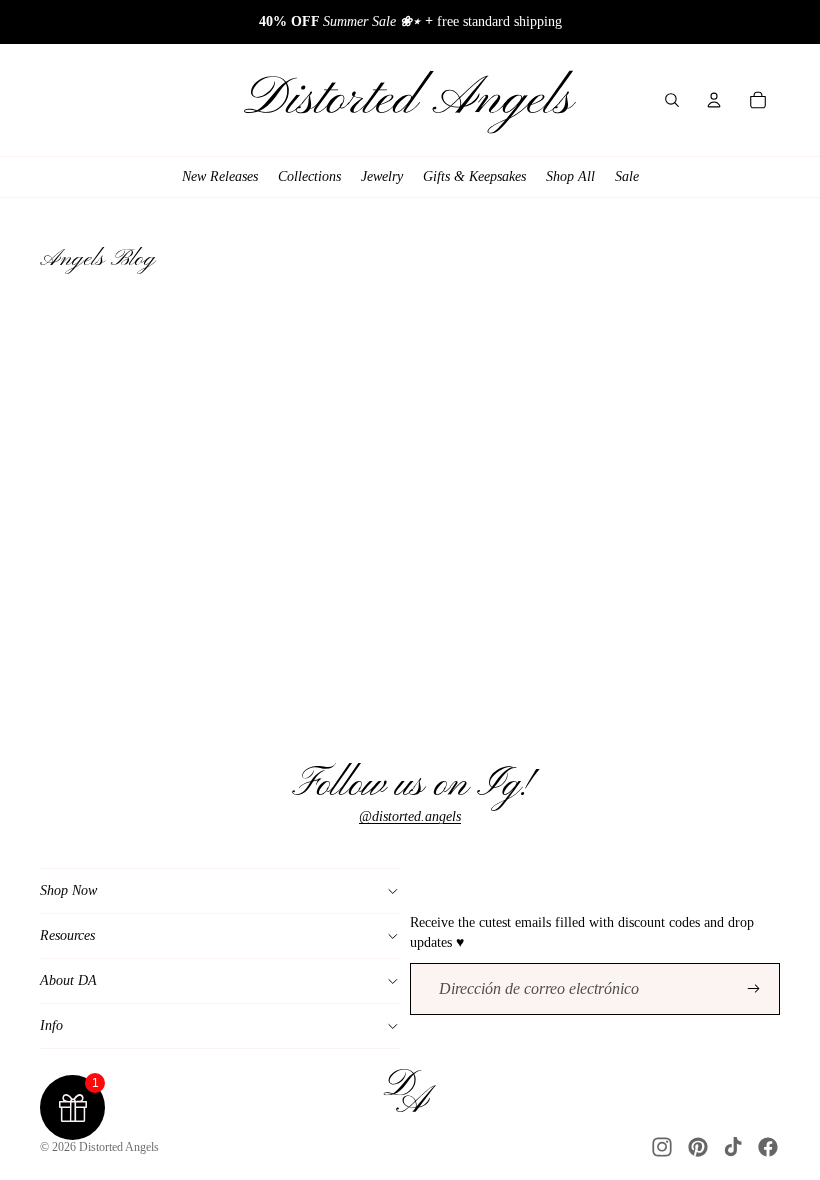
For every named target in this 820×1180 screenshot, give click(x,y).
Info (51, 1025)
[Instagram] (662, 1147)
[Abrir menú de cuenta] (714, 100)
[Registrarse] (754, 989)
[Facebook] (768, 1147)
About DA (68, 980)
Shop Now (68, 890)
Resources (67, 935)
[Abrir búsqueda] (672, 100)
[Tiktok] (733, 1147)
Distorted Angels (119, 1147)
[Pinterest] (698, 1147)
